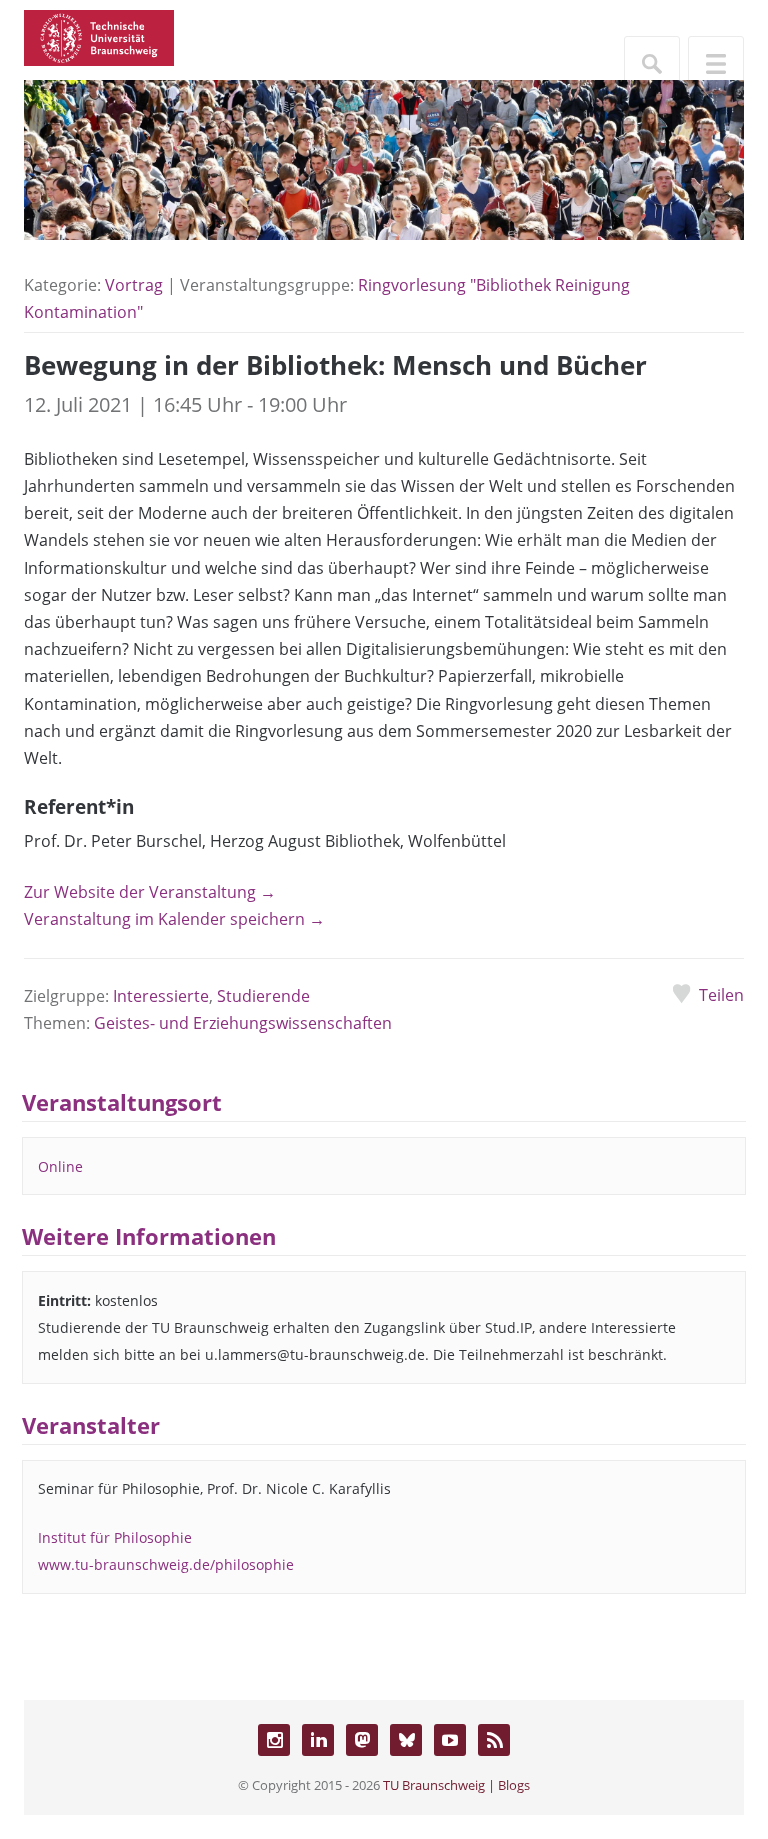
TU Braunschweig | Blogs (456, 1785)
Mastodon (362, 1740)
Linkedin (318, 1740)
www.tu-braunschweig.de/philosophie (166, 1564)
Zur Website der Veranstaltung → (150, 892)
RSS (494, 1740)
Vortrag (134, 285)
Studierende (263, 996)
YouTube (450, 1740)
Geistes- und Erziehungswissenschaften (243, 1023)
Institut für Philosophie (115, 1537)
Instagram (274, 1740)
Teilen (721, 995)
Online (60, 1166)
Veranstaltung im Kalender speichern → (174, 919)
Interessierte (161, 996)
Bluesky (406, 1740)
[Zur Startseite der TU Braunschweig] (99, 36)
